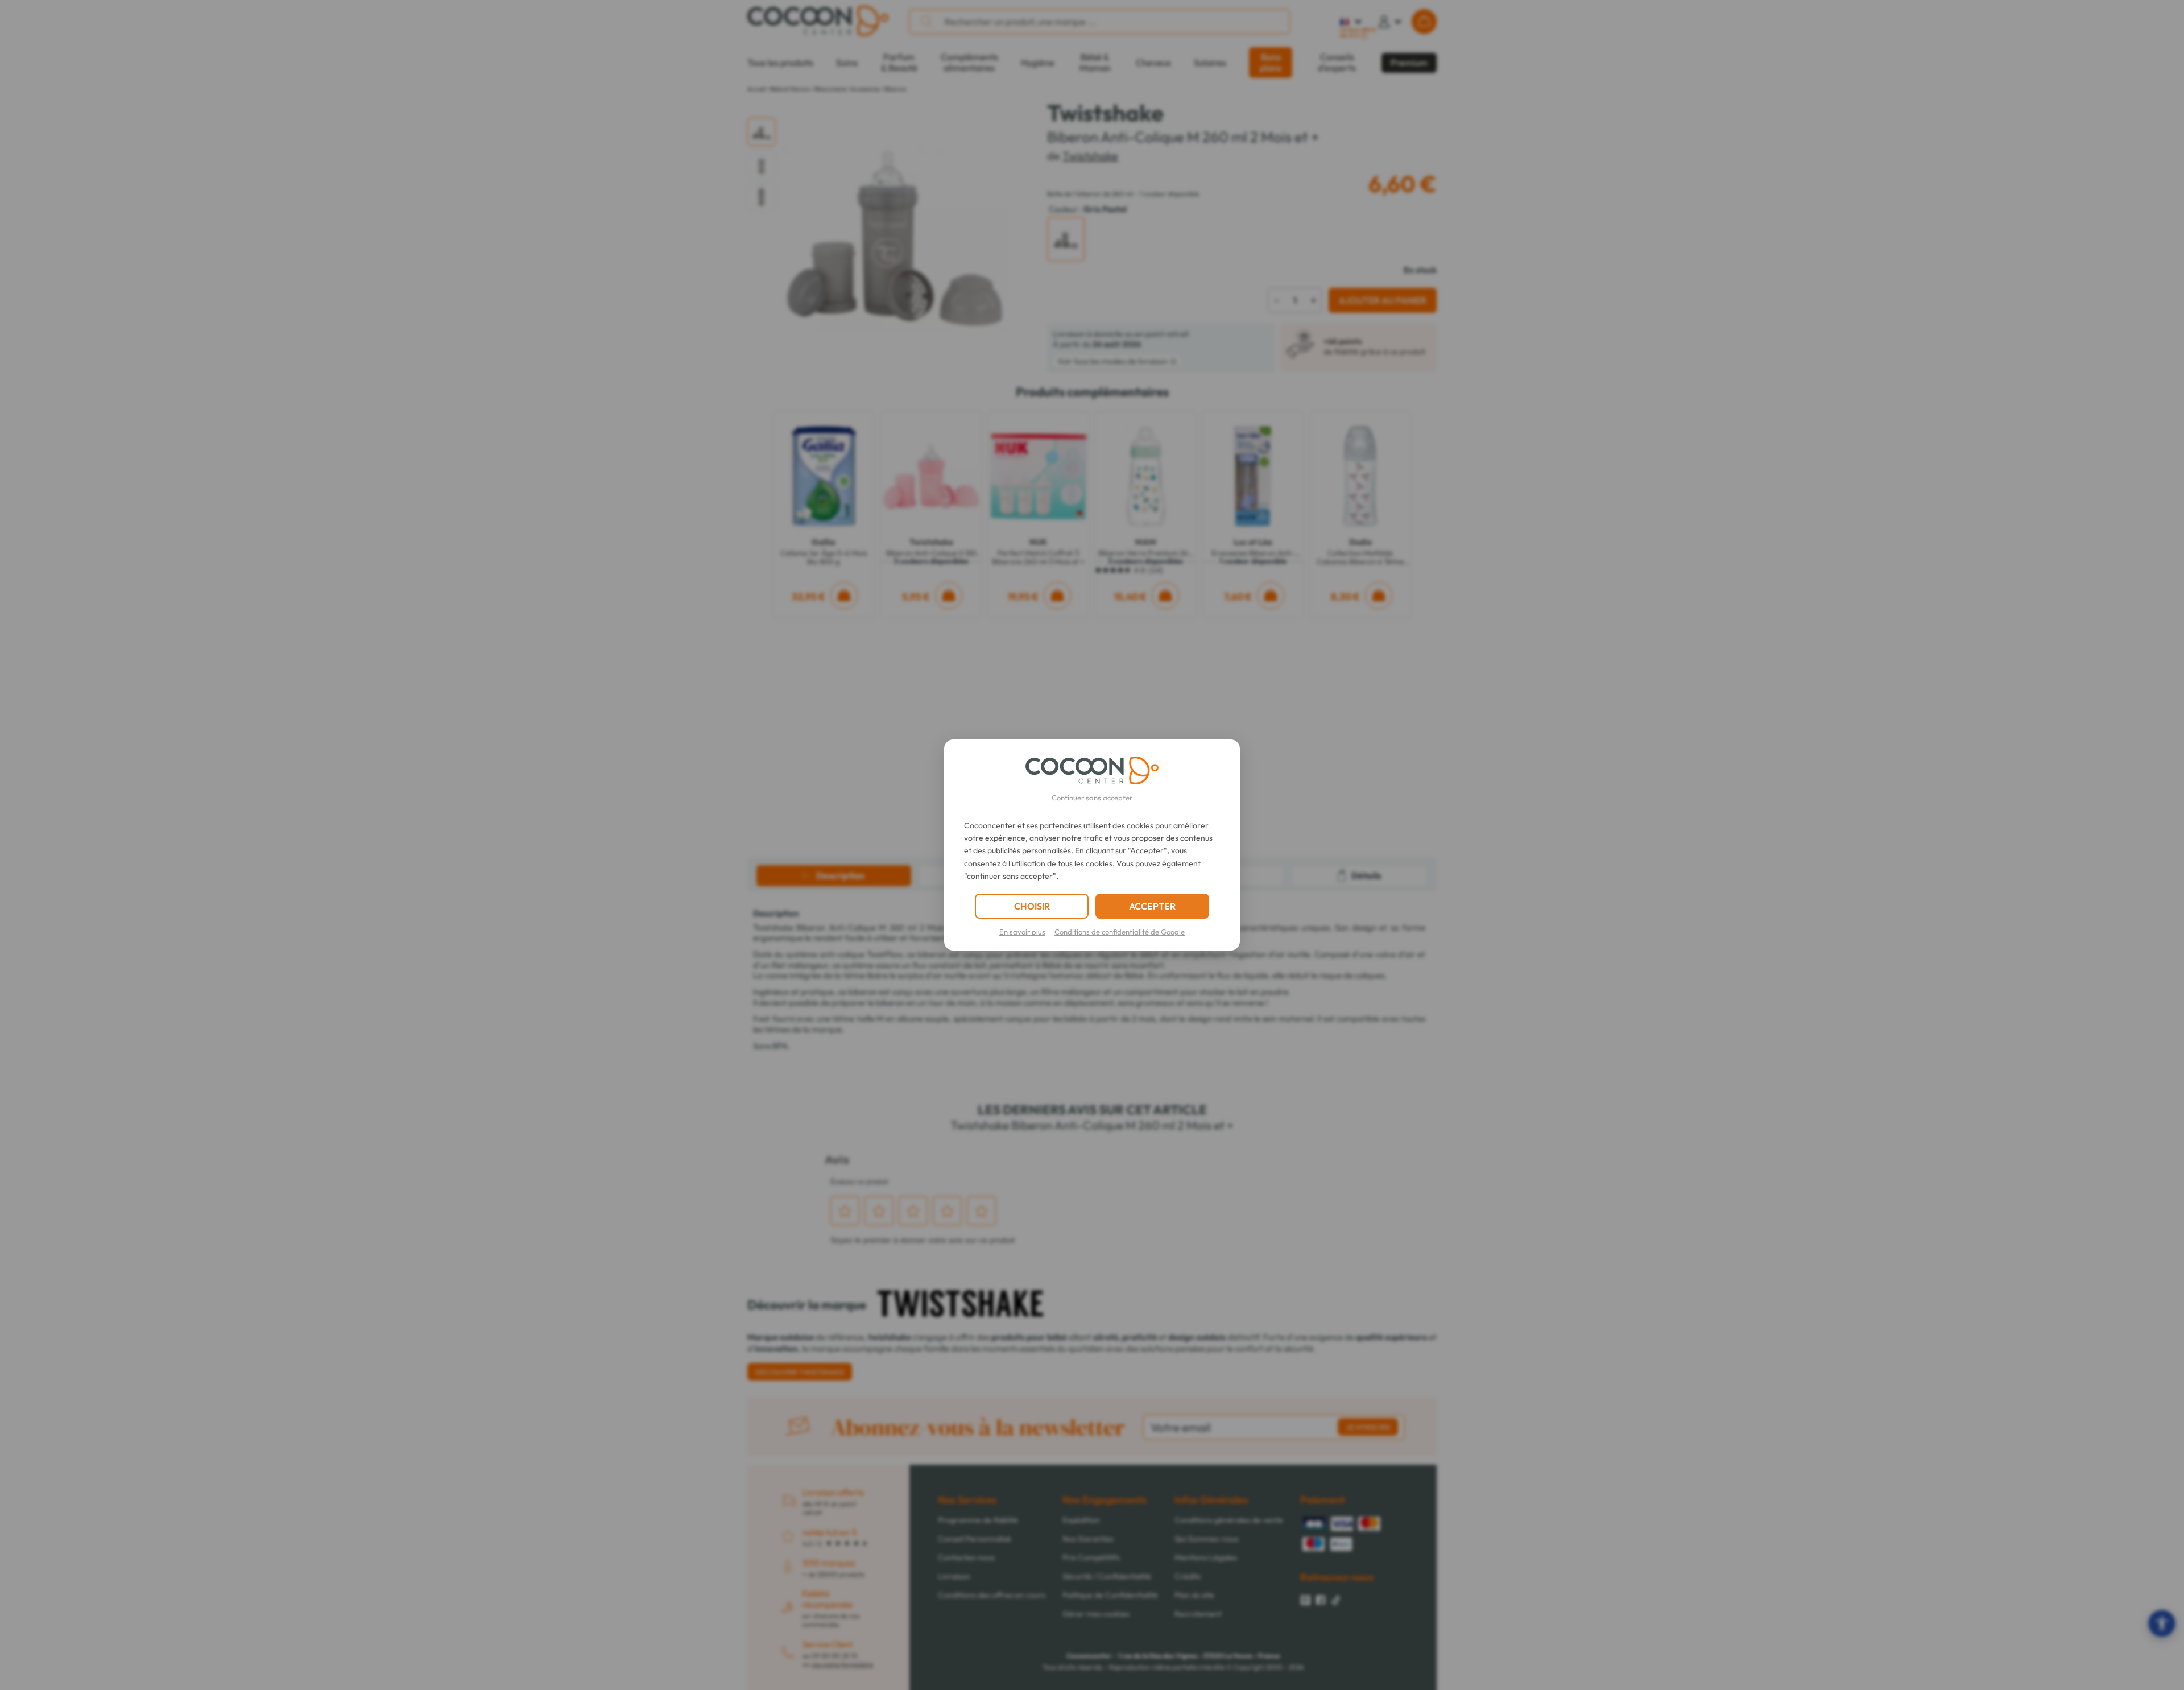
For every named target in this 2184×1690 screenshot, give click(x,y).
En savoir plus (1022, 932)
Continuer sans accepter (1092, 798)
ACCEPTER (1152, 906)
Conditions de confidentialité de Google (1120, 932)
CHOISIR (1032, 906)
